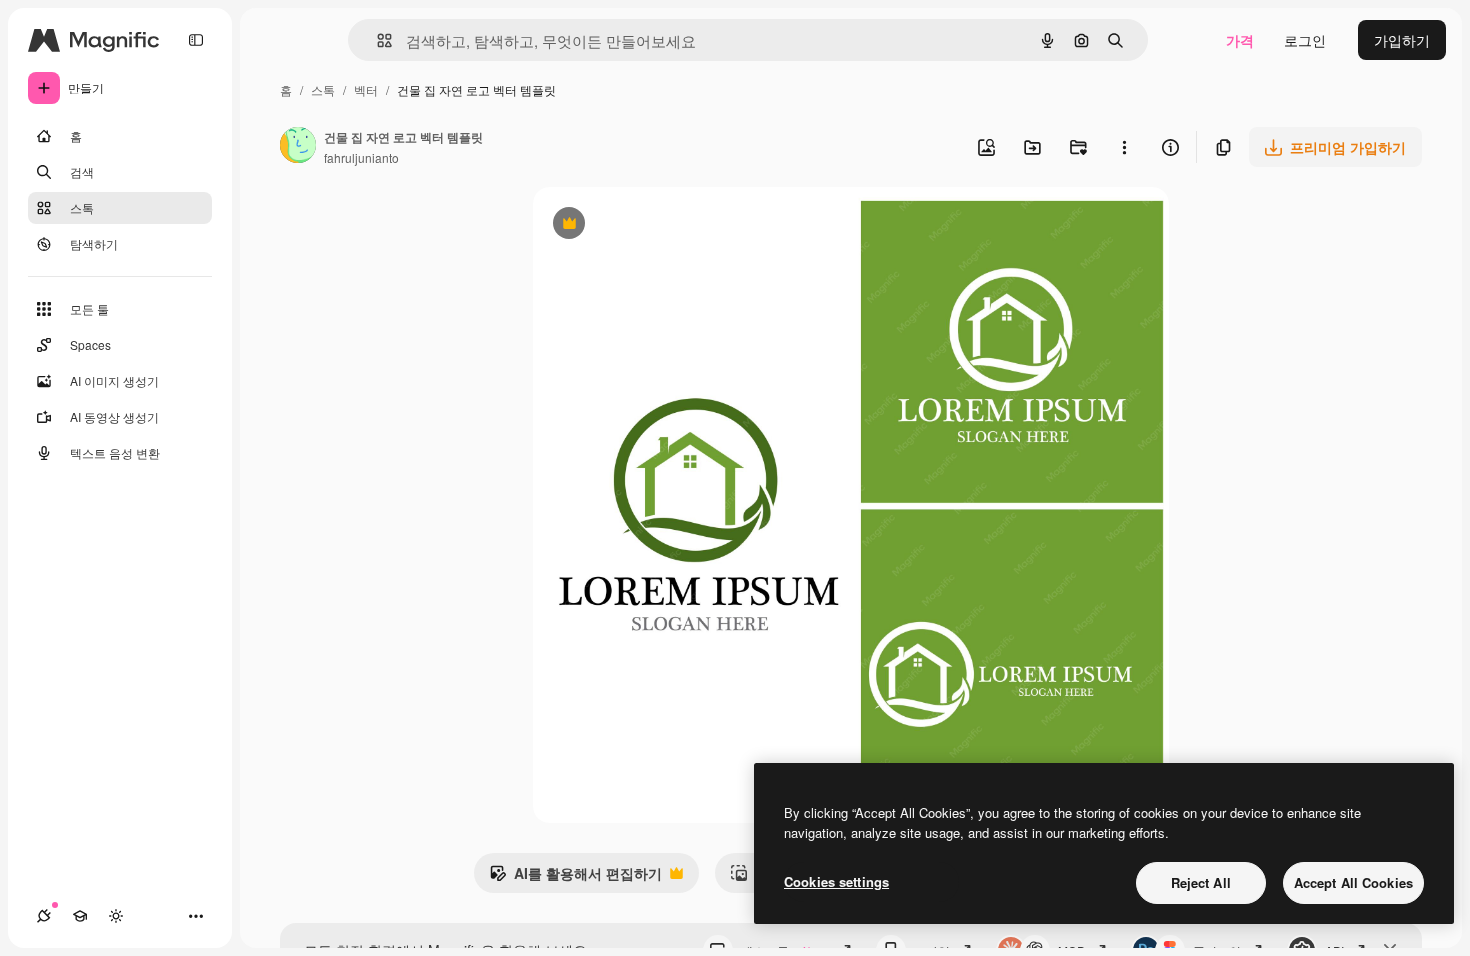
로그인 (1305, 40)
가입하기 (1402, 40)
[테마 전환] (116, 916)
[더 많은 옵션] (1124, 147)
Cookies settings (836, 881)
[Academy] (80, 916)
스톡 (323, 89)
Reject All (1201, 882)
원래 (648, 225)
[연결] (44, 916)
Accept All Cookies (1353, 882)
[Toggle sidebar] (196, 40)
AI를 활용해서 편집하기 (575, 878)
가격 (1240, 40)
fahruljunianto (361, 157)
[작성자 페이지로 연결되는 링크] (298, 147)
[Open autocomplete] (376, 40)
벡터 (366, 89)
